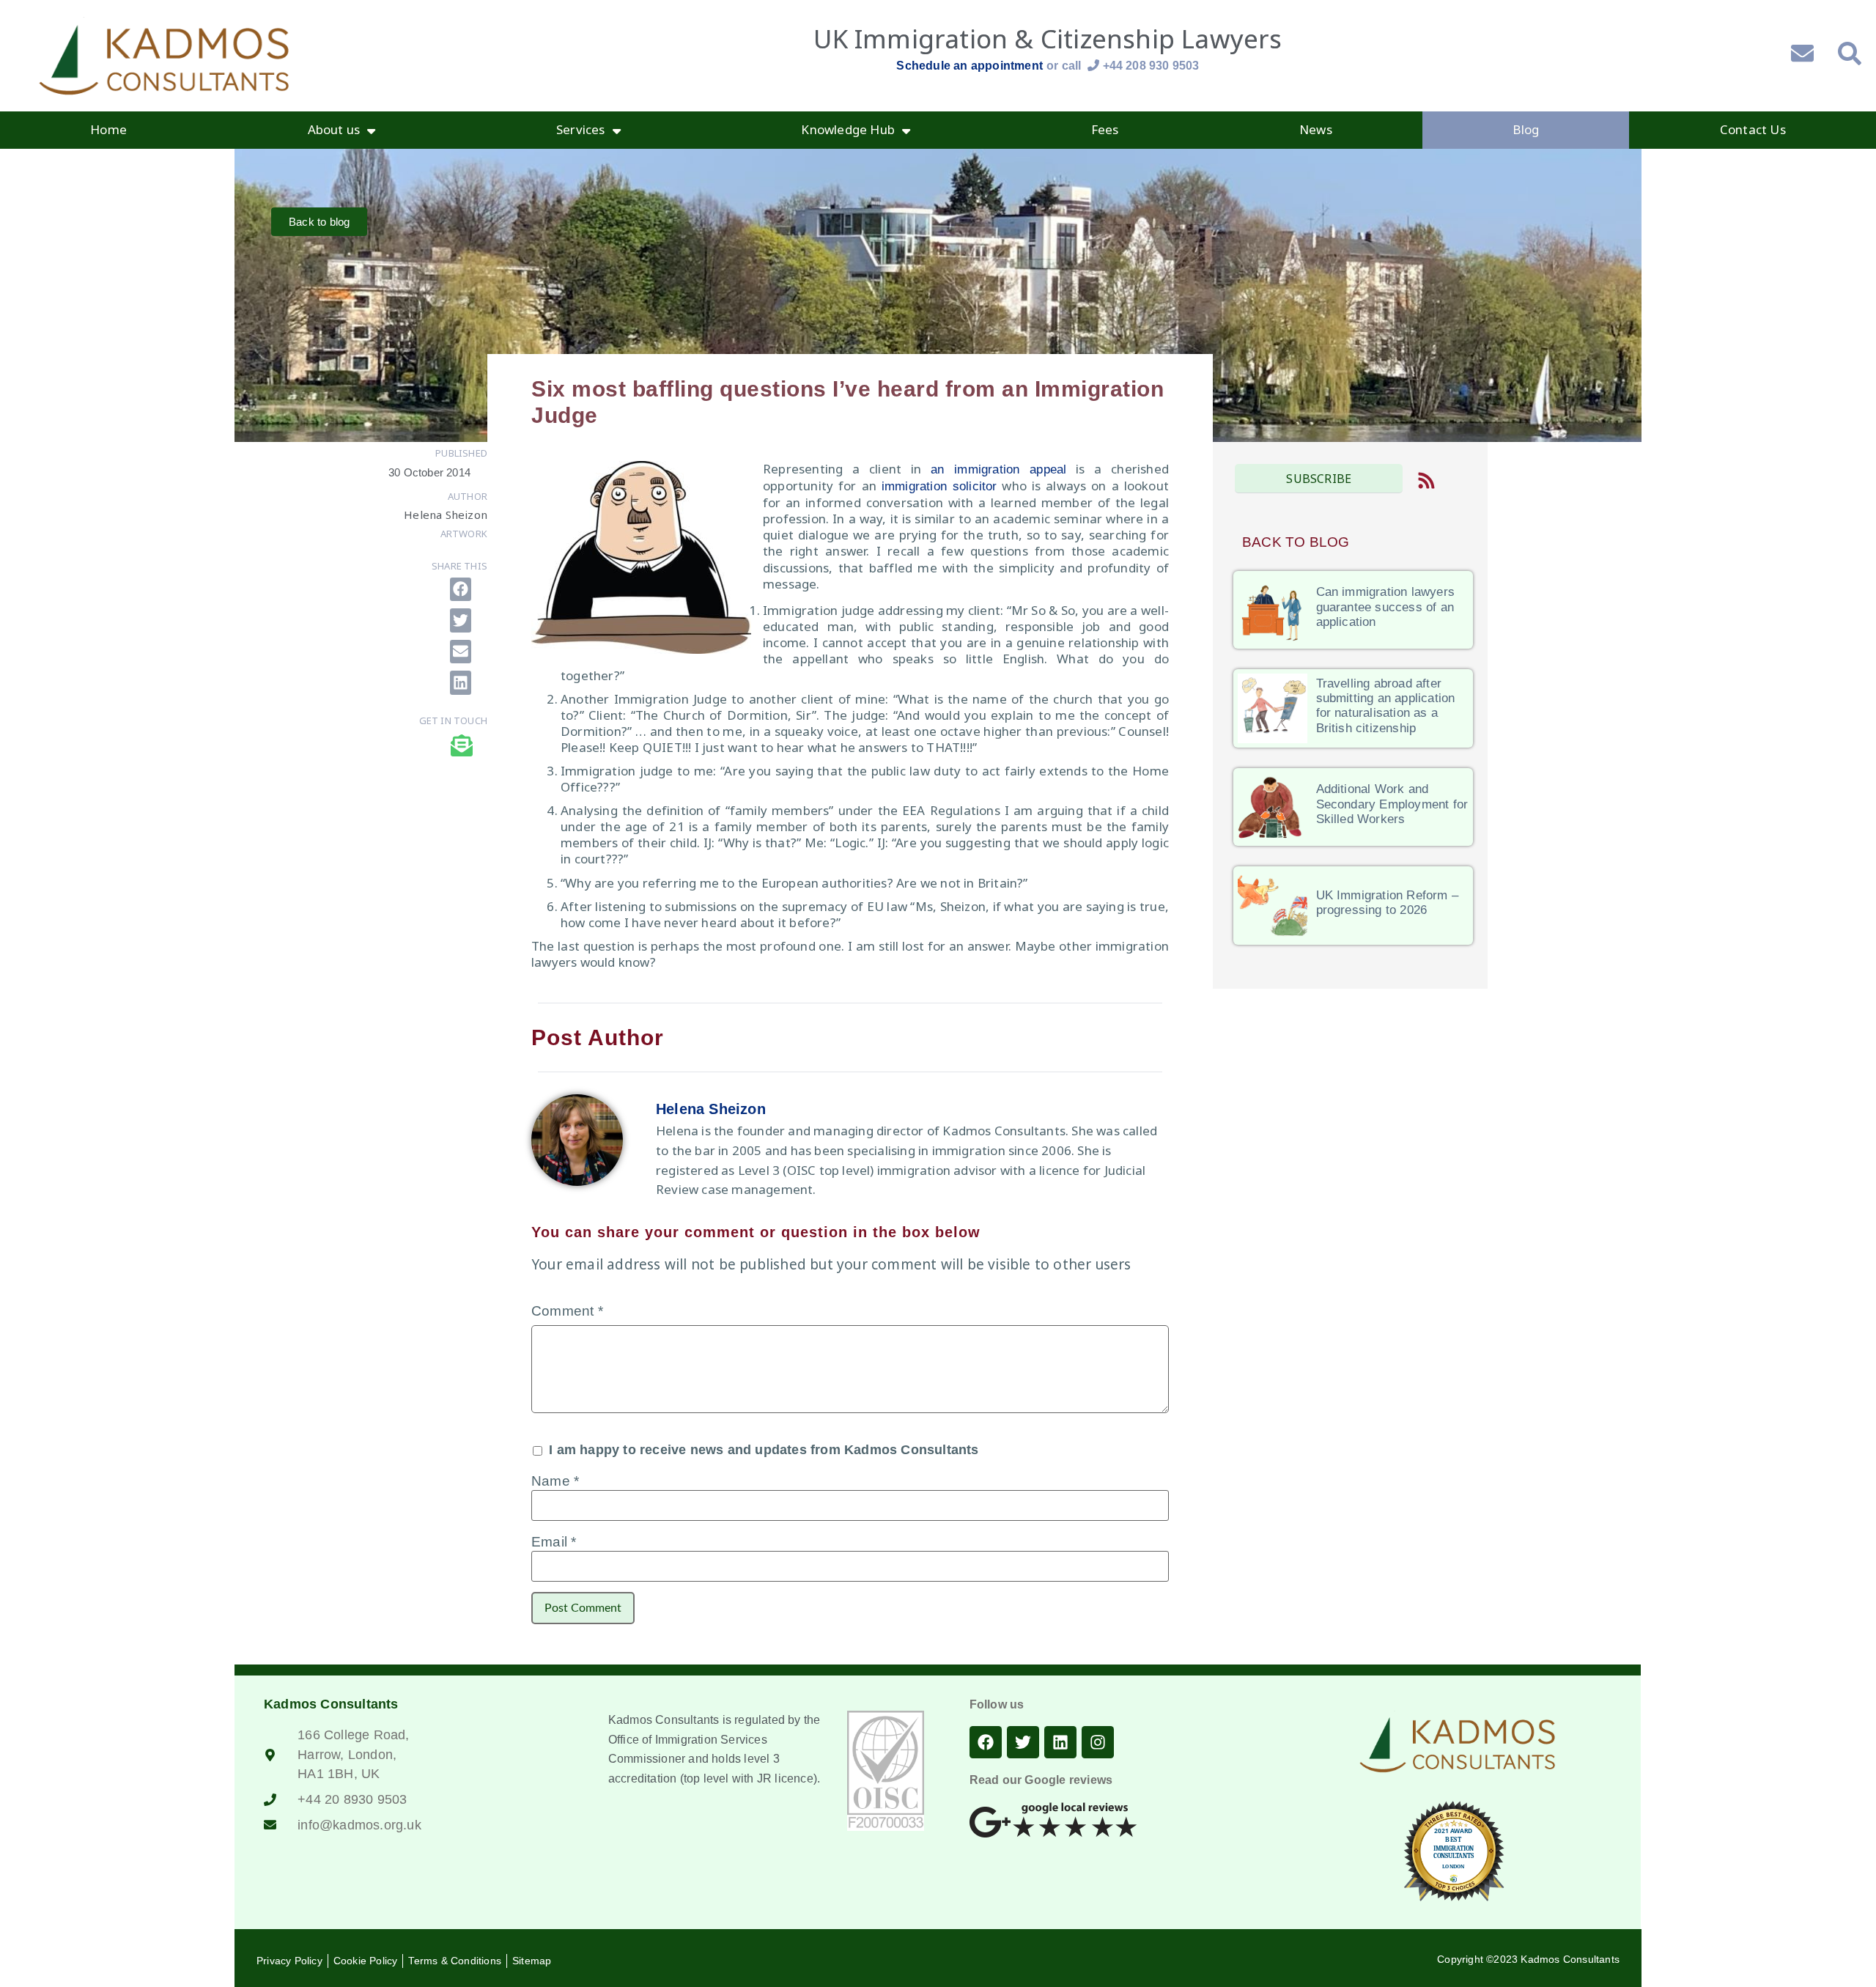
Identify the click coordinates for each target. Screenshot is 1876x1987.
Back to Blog (1296, 542)
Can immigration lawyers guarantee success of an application (1386, 607)
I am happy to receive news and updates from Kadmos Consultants (762, 1450)
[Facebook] (986, 1742)
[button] (461, 590)
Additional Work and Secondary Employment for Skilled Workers (1392, 804)
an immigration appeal (998, 469)
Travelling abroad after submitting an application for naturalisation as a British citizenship (1386, 706)
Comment (567, 1311)
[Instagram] (1098, 1742)
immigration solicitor (939, 486)
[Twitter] (1023, 1742)
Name (555, 1481)
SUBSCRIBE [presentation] (1319, 479)
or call (1123, 66)
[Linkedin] (1060, 1742)
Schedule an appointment (970, 66)
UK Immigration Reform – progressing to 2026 (1388, 903)
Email (554, 1542)
